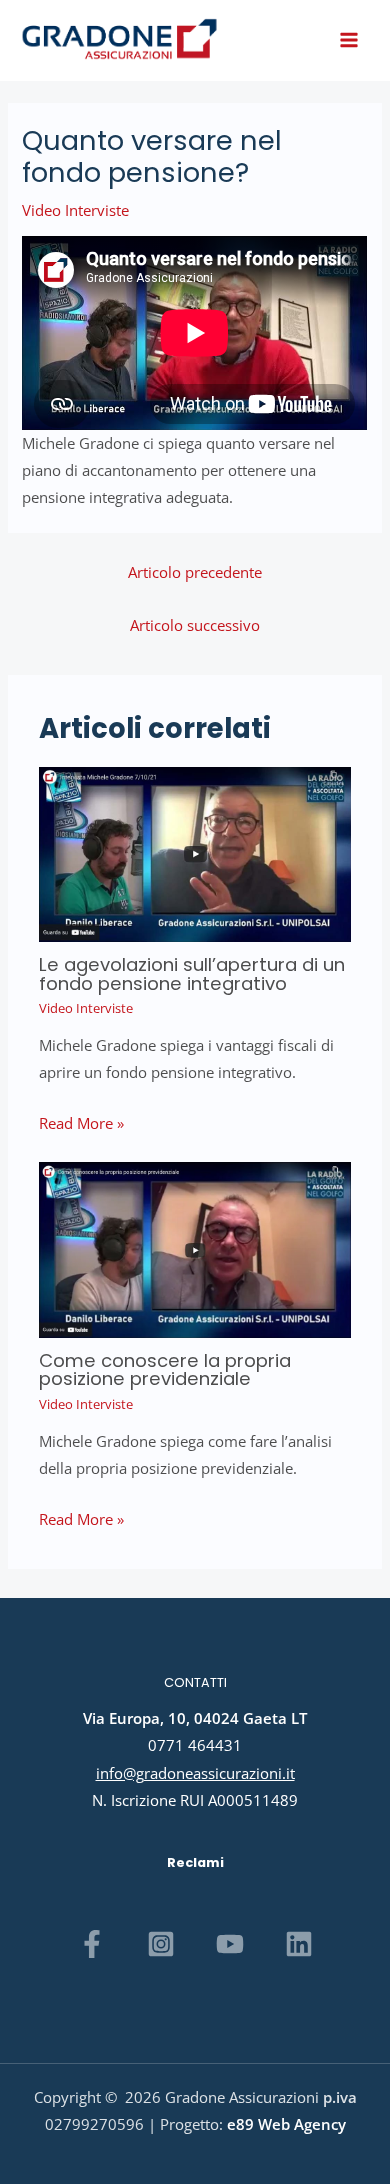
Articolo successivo (195, 625)
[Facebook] (92, 1944)
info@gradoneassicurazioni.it (195, 1773)
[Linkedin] (299, 1944)
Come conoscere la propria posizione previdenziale (165, 1369)
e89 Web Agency (286, 2124)
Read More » (81, 1123)
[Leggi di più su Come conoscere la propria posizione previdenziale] (195, 1248)
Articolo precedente (195, 572)
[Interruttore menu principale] (349, 40)
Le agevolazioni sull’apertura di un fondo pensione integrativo (192, 973)
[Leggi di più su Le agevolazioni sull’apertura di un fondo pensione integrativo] (195, 852)
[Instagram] (161, 1944)
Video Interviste (75, 210)
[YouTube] (230, 1944)
